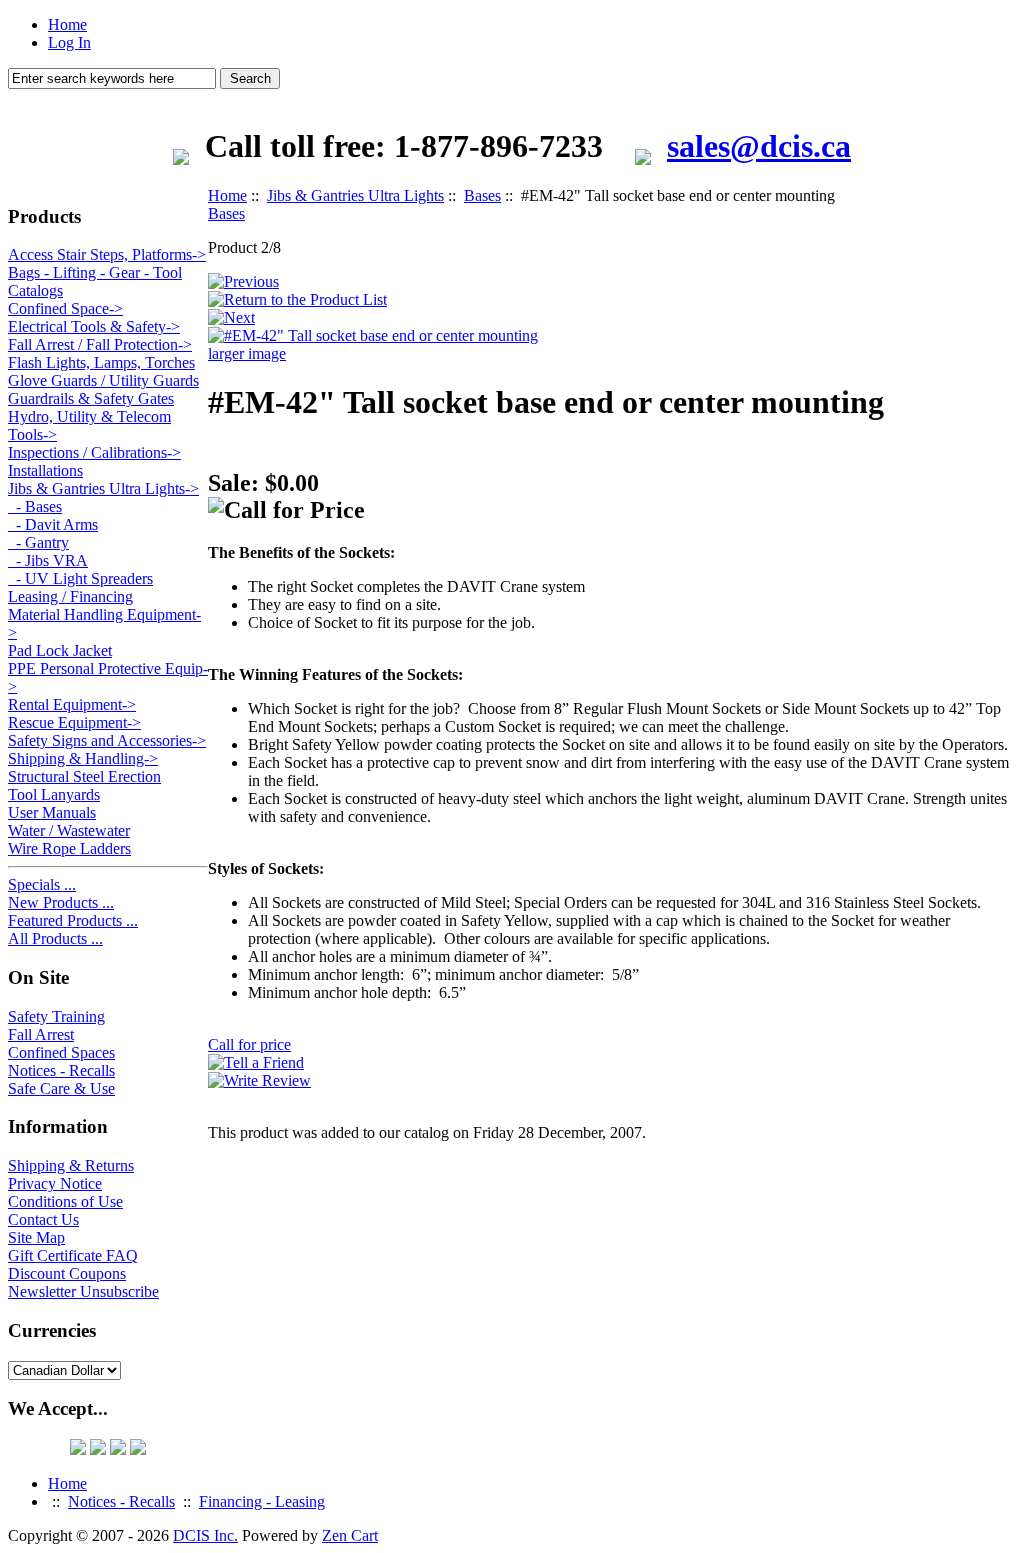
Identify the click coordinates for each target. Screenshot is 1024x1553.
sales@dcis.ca (759, 146)
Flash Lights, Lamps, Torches (101, 362)
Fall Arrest (41, 1034)
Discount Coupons (67, 1273)
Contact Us (43, 1219)
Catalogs (35, 290)
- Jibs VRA (48, 560)
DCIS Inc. (205, 1535)
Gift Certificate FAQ (73, 1255)
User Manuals (52, 812)
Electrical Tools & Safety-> (94, 326)
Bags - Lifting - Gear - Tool (95, 272)
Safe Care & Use (61, 1088)
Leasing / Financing (70, 596)
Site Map (36, 1237)
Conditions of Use (65, 1201)
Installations (45, 470)
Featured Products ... (73, 920)
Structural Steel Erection (84, 776)
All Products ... (55, 938)
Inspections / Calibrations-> (94, 452)
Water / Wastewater (69, 830)
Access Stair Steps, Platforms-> (107, 254)
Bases (482, 195)
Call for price (249, 1044)
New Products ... (61, 902)
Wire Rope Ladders (69, 848)
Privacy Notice (55, 1183)
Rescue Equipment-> (74, 722)
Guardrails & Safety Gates (91, 398)
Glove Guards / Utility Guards (103, 380)
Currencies (52, 1330)
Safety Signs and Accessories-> (107, 740)
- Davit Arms (53, 524)
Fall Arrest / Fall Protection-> (100, 344)
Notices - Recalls (61, 1070)
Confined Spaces (61, 1052)
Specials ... (42, 884)
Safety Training (56, 1016)
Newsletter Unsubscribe (83, 1291)
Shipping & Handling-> (83, 758)
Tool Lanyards (54, 794)
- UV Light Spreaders (80, 578)
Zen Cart (350, 1535)
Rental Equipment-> (72, 704)
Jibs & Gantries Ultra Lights (355, 195)
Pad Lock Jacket (60, 650)
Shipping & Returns (71, 1165)
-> (103, 488)
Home (67, 24)
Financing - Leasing (262, 1501)
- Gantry (38, 542)
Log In (69, 42)
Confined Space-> (65, 308)
